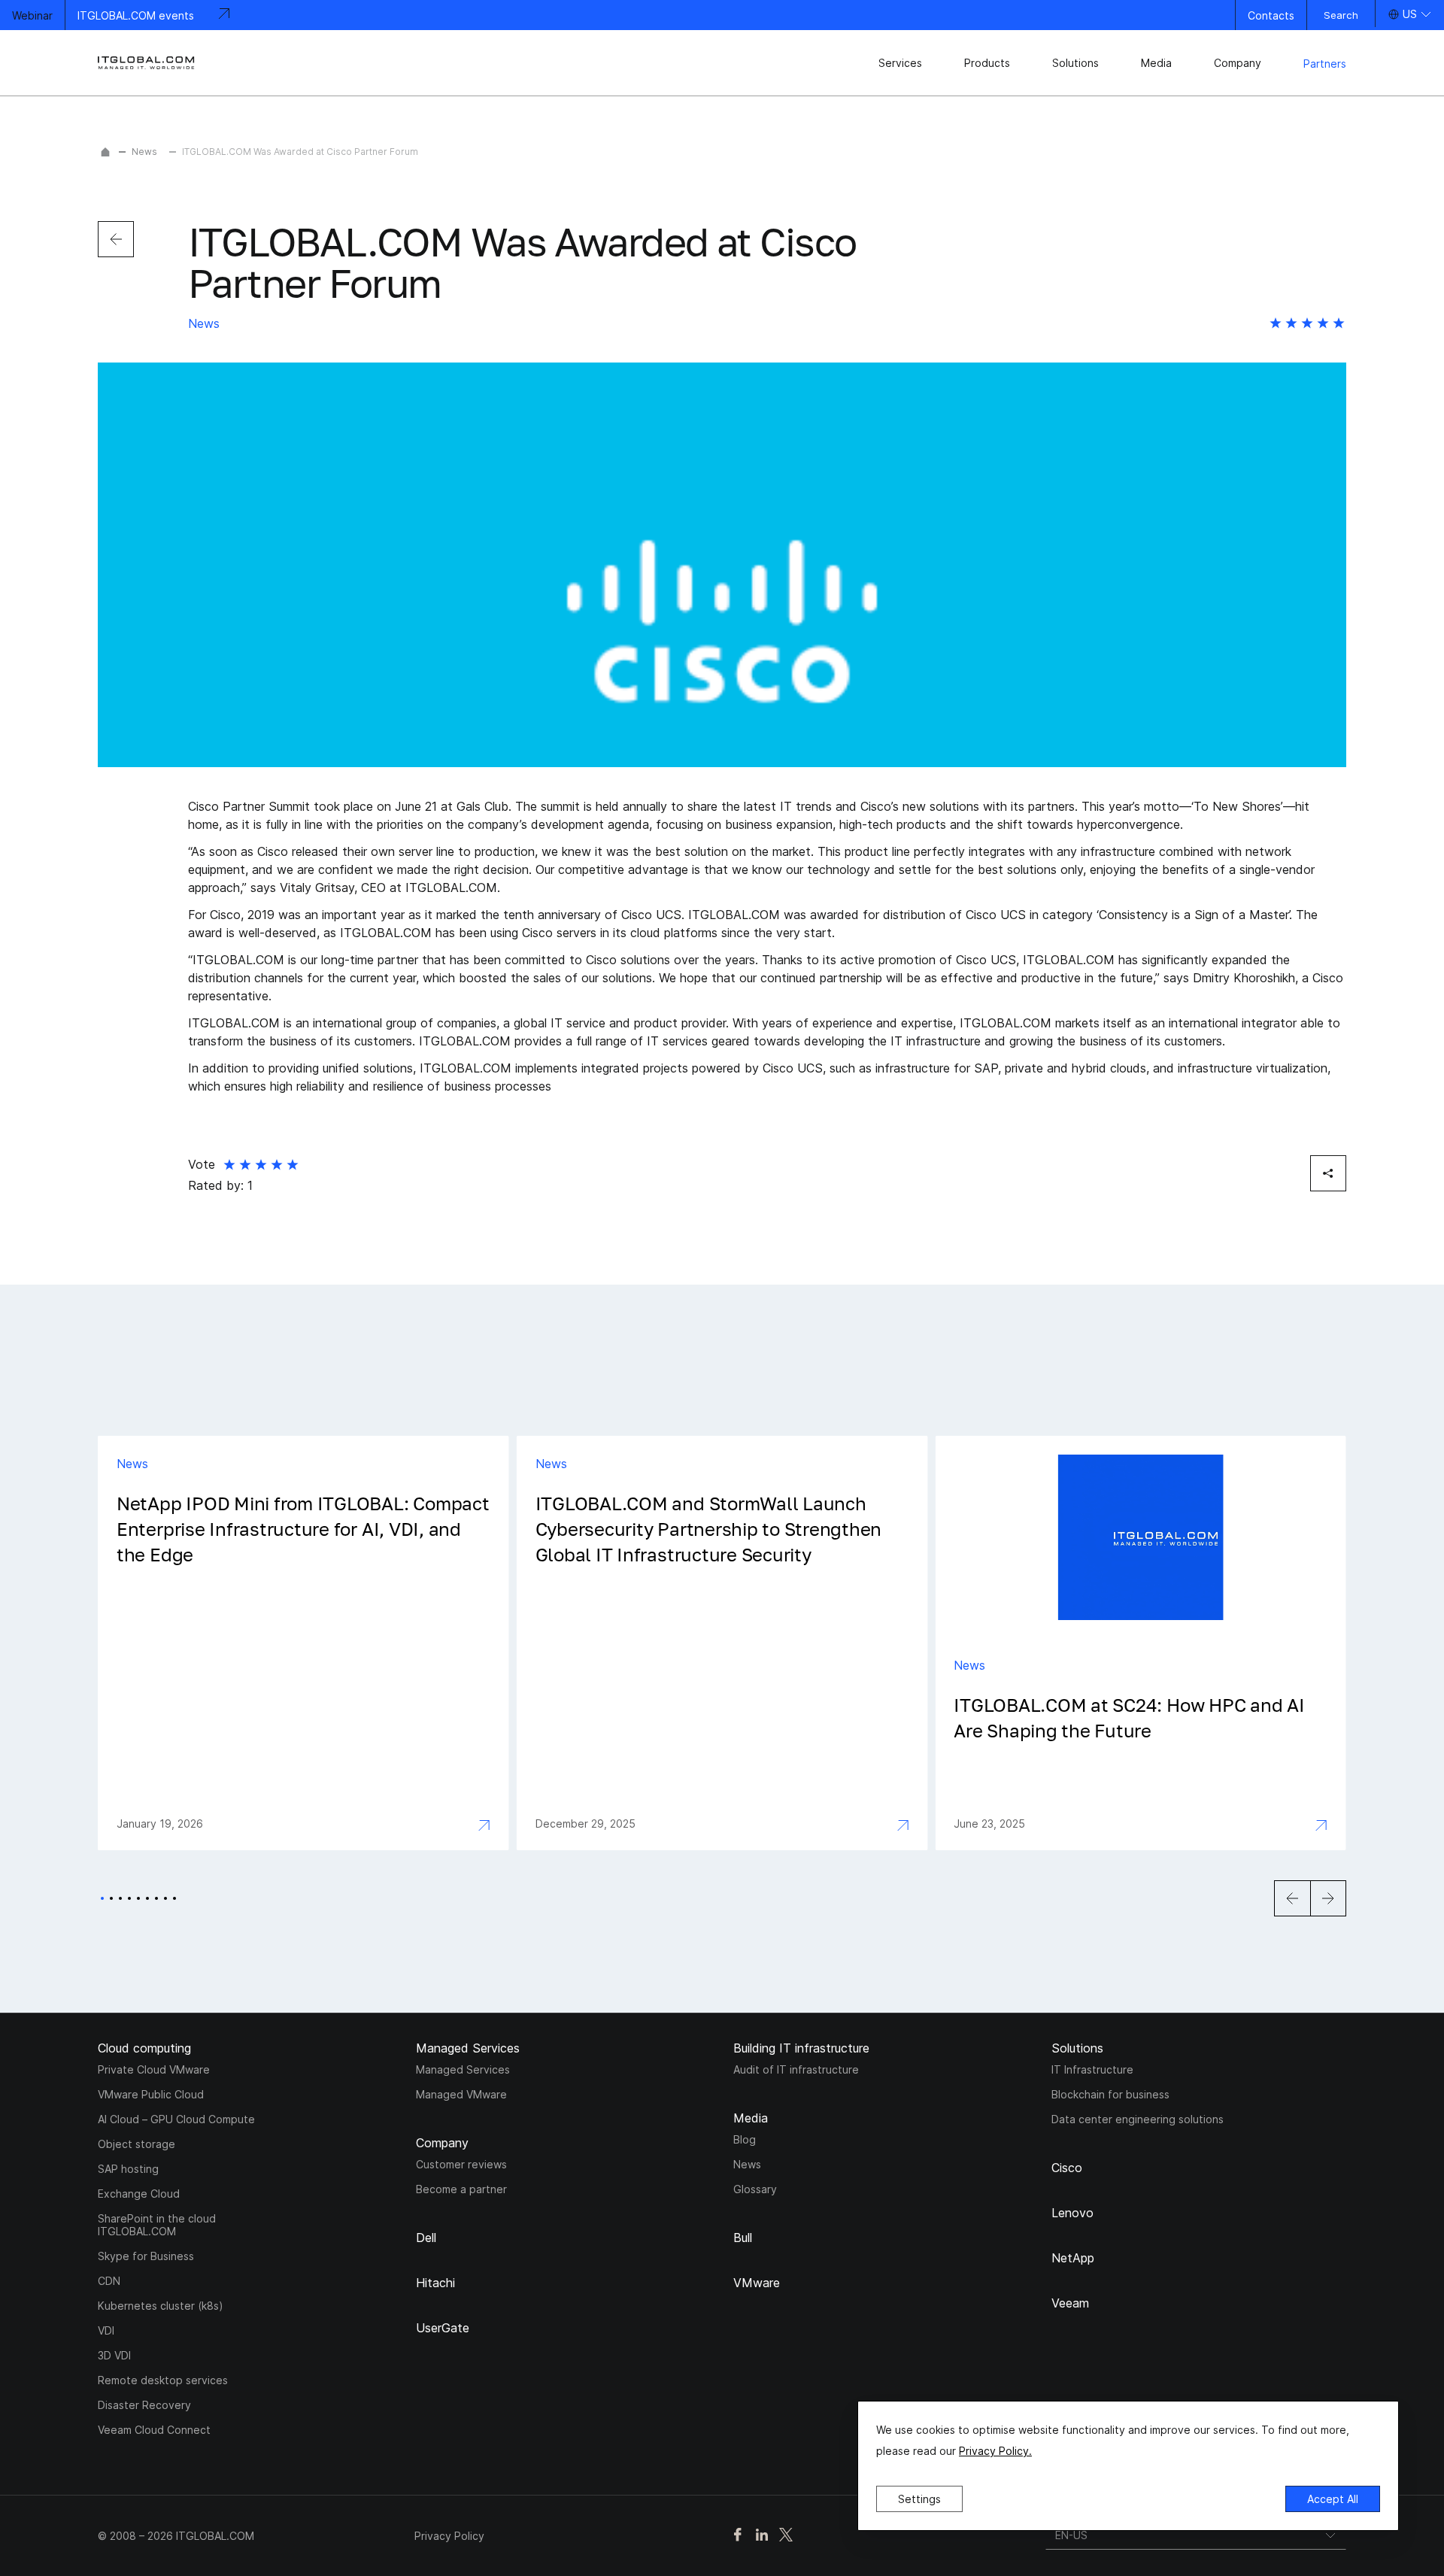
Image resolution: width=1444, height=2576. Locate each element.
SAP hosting (128, 2169)
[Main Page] (105, 152)
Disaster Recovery (144, 2405)
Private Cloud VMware (154, 2069)
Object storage (137, 2144)
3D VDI (114, 2355)
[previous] (116, 239)
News (144, 152)
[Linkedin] (762, 2536)
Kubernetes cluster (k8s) (161, 2306)
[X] (786, 2536)
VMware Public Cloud (151, 2094)
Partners (1325, 64)
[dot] (102, 1898)
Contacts (1271, 15)
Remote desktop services (163, 2380)
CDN (109, 2281)
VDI (106, 2330)
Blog (745, 2139)
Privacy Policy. (995, 2451)
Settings (919, 2499)
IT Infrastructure (1092, 2069)
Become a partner (461, 2189)
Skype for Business (146, 2256)
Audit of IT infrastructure (796, 2069)
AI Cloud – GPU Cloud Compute (176, 2119)
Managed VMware (461, 2094)
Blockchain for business (1110, 2094)
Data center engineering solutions (1138, 2119)
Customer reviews (461, 2164)
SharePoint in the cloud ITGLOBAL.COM (157, 2225)
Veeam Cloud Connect (154, 2430)
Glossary (755, 2189)
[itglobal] (147, 63)
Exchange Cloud (139, 2194)
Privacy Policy (449, 2536)
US (1410, 14)
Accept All (1333, 2499)
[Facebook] (738, 2536)
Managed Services (463, 2069)
